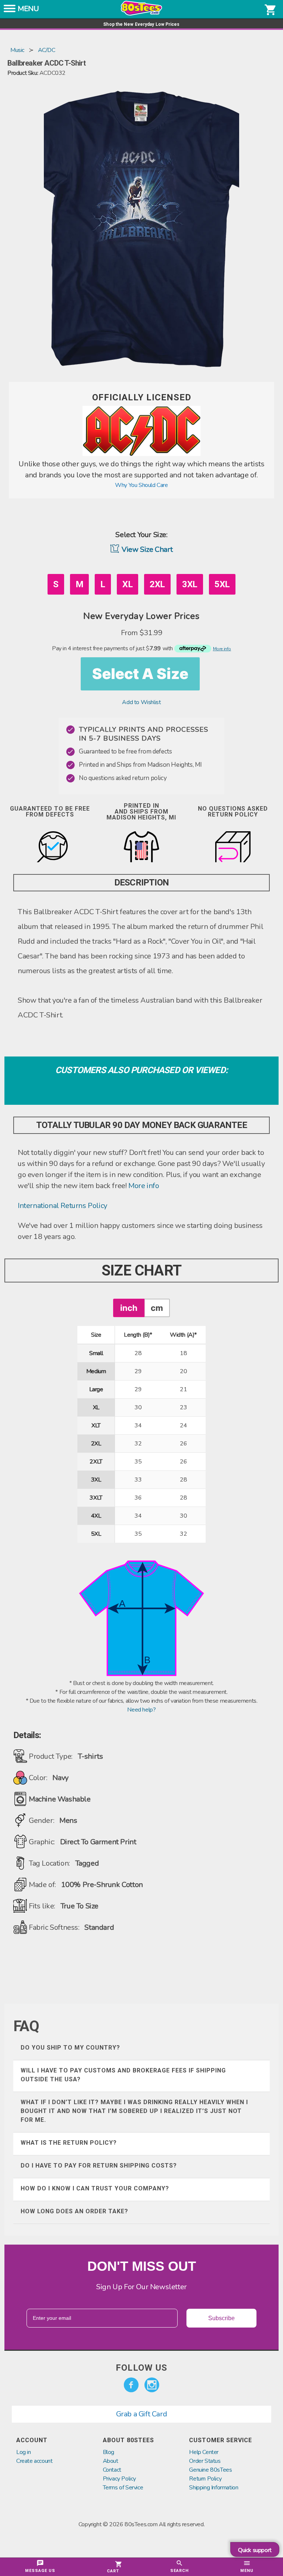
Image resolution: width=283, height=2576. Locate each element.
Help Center (204, 2452)
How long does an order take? (74, 2211)
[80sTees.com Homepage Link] (141, 14)
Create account (34, 2461)
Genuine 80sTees (210, 2470)
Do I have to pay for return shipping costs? (99, 2166)
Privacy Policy (119, 2479)
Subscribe (221, 2318)
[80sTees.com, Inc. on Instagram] (152, 2385)
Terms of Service (123, 2488)
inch (129, 1308)
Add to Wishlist (141, 702)
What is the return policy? (69, 2143)
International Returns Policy (62, 1206)
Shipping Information (214, 2488)
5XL (222, 584)
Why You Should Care (141, 485)
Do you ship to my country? (70, 2048)
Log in (24, 2452)
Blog (109, 2452)
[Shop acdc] (141, 454)
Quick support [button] (255, 2550)
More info (144, 1186)
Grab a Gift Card (142, 2414)
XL (127, 584)
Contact (112, 2470)
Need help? (141, 1710)
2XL (157, 584)
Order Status (205, 2461)
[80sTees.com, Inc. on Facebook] (131, 2385)
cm (157, 1308)
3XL (190, 584)
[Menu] (10, 11)
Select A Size (140, 674)
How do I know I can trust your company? (95, 2188)
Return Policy (205, 2479)
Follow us (141, 2368)
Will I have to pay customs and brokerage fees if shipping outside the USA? (123, 2075)
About (111, 2461)
